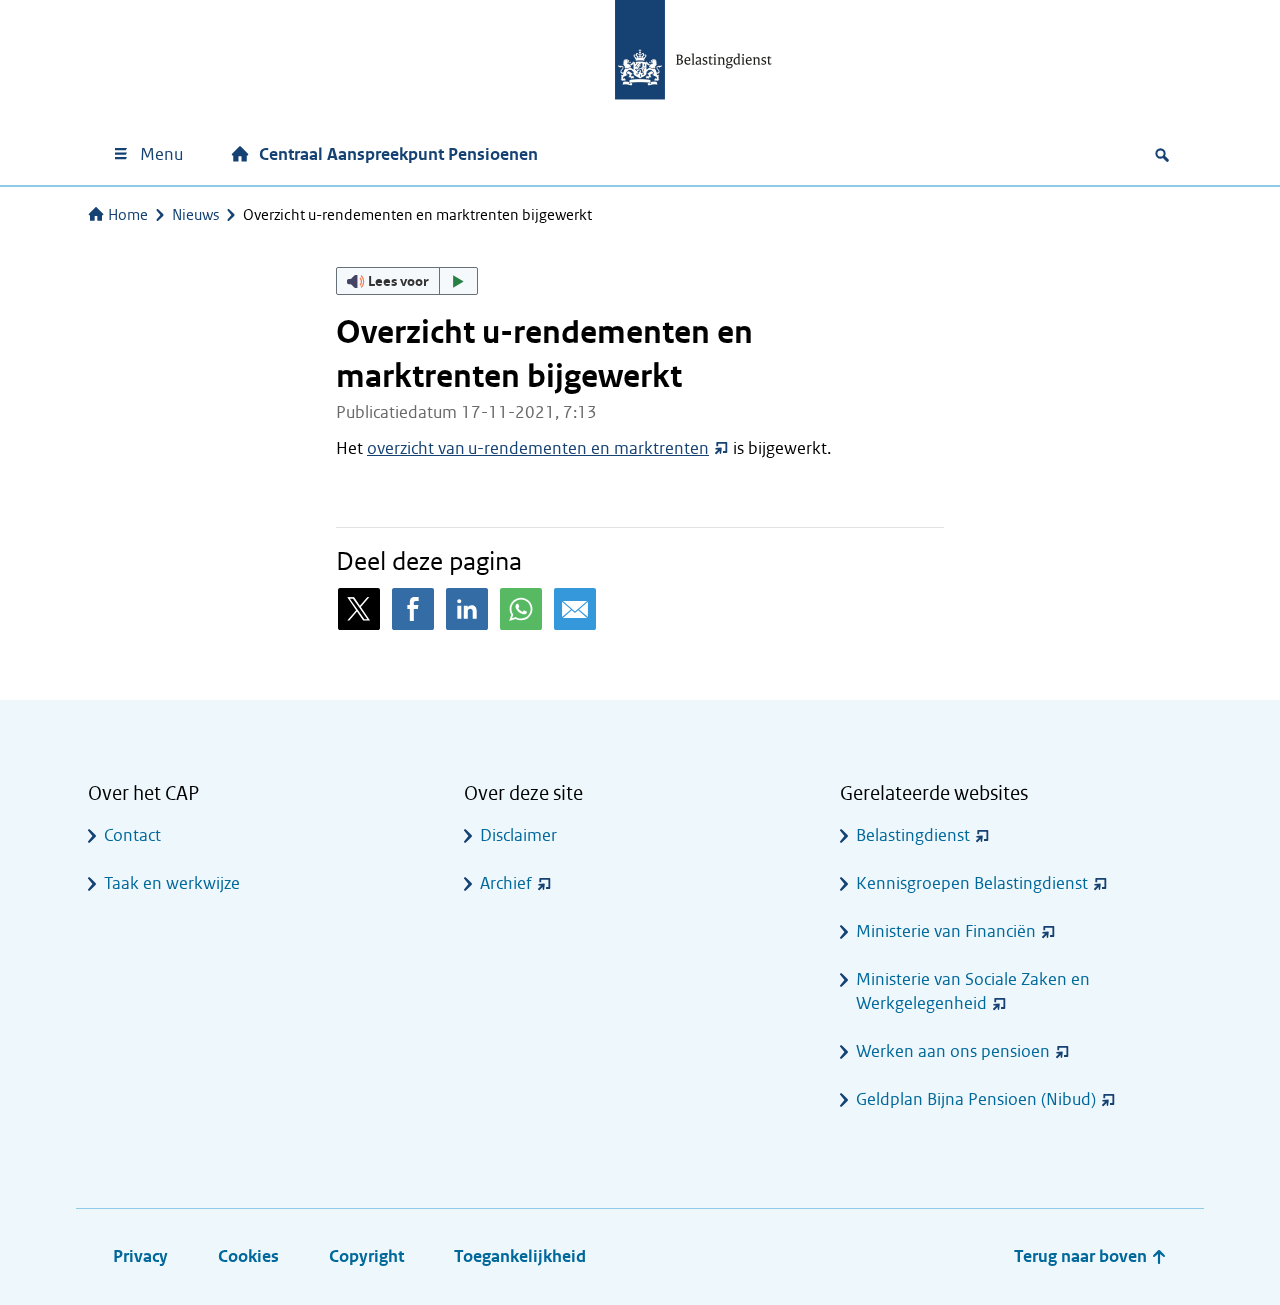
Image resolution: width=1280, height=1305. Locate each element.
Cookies (248, 1256)
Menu (161, 154)
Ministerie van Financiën (946, 931)
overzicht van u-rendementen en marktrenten (538, 448)
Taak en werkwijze (172, 883)
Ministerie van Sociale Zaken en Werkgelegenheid (973, 991)
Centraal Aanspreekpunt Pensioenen (398, 154)
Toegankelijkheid (520, 1256)
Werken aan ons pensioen (953, 1051)
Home (128, 215)
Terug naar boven (1082, 1256)
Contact (132, 835)
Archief (506, 883)
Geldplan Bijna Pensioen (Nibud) (976, 1099)
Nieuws (195, 215)
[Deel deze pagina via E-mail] (575, 609)
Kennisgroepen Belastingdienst (972, 883)
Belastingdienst (913, 835)
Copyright (366, 1256)
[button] (407, 281)
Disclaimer (518, 835)
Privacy (140, 1256)
